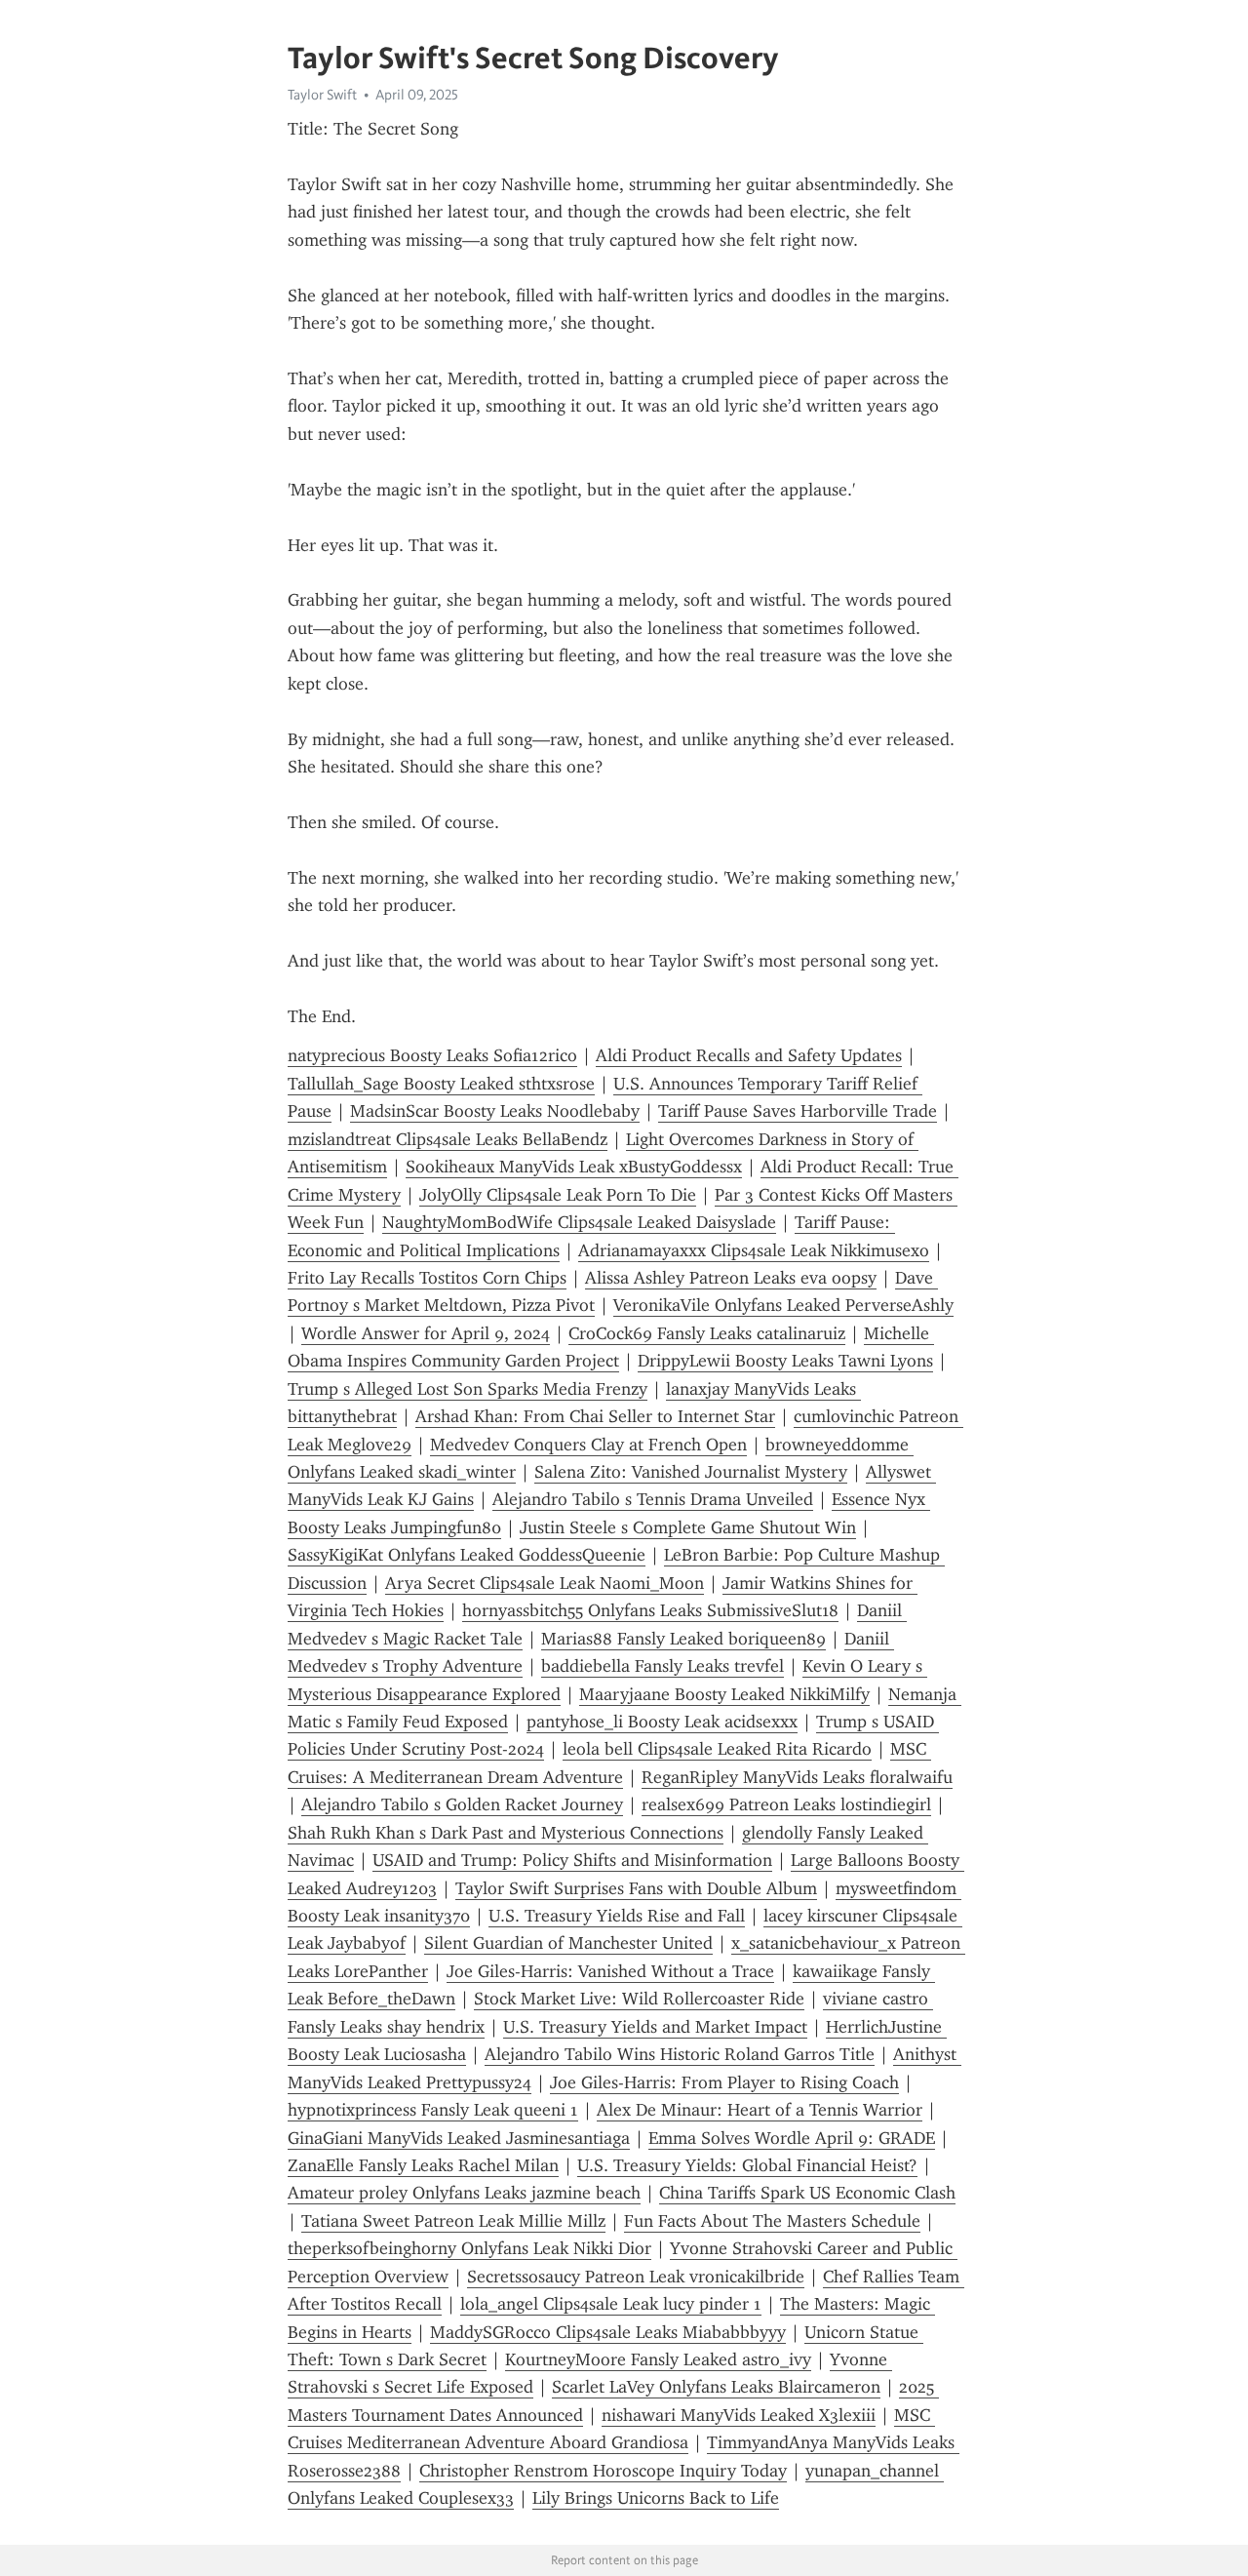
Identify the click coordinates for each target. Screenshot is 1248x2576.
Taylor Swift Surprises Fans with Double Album (636, 1888)
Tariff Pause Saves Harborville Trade (798, 1111)
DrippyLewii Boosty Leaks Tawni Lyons (785, 1361)
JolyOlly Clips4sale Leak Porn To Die (558, 1195)
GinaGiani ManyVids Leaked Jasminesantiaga (459, 2138)
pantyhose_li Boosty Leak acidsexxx (662, 1722)
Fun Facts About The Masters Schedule (772, 2221)
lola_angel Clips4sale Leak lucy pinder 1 (611, 2304)
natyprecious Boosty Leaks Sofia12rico (432, 1055)
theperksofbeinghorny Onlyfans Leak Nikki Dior (469, 2248)
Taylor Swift (322, 95)
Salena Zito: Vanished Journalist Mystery (691, 1472)
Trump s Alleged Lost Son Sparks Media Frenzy (468, 1389)
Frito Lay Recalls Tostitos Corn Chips (427, 1278)
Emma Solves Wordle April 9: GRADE (792, 2138)
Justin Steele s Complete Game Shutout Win (688, 1527)
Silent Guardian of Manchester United (568, 1943)
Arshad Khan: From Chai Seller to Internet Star (595, 1416)
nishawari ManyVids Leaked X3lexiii (739, 2415)
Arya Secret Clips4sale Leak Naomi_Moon (545, 1583)
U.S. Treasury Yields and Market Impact (655, 2027)
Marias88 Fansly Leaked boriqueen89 (683, 1639)
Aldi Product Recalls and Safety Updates (749, 1055)
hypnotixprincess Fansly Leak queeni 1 (433, 2110)
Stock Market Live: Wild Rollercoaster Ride (639, 1999)
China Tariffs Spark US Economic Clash (807, 2193)
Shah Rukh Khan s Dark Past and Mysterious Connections (506, 1833)
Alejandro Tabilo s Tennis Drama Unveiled (653, 1499)
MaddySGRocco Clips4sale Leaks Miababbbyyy (608, 2332)
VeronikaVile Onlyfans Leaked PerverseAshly (783, 1305)
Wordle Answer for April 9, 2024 (426, 1333)
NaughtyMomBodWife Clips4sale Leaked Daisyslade (579, 1222)
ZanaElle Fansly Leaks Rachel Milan (423, 2165)
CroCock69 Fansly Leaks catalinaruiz (707, 1333)
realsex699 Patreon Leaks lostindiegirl (786, 1804)
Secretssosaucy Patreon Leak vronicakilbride (636, 2277)
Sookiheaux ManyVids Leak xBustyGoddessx (574, 1167)
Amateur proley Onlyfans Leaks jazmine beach (464, 2193)
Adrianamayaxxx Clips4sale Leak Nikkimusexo (754, 1250)
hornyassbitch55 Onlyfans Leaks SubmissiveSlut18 (650, 1610)
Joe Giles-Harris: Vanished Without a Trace (610, 1971)
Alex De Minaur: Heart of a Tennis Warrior (760, 2110)
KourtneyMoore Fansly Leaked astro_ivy (658, 2359)
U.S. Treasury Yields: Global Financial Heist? (747, 2165)
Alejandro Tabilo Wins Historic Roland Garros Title (680, 2054)
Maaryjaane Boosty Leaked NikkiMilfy (724, 1694)
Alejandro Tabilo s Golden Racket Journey (462, 1804)
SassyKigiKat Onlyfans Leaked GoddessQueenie (467, 1555)
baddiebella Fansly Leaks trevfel (663, 1666)
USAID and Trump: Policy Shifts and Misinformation (572, 1860)
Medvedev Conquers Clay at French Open (588, 1445)
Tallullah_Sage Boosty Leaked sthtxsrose (441, 1084)
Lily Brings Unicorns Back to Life (656, 2498)
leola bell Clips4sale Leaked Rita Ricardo (717, 1749)
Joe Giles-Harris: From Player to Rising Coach (724, 2082)
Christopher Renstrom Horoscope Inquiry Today (603, 2471)
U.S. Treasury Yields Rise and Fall (617, 1916)
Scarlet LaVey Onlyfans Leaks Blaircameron (716, 2387)
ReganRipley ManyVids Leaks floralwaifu (797, 1777)
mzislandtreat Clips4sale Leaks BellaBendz (448, 1139)
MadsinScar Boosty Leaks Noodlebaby (495, 1111)
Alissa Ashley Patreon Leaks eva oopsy (731, 1278)
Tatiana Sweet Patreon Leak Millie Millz (453, 2221)
